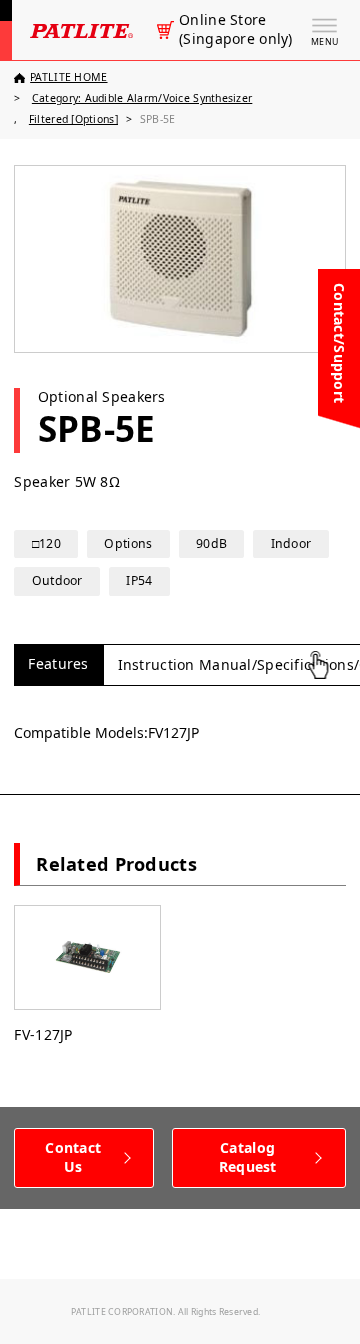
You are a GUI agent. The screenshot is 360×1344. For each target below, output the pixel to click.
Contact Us (73, 1157)
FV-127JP (43, 1034)
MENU (324, 42)
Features (58, 663)
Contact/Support (339, 343)
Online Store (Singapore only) (235, 29)
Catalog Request (248, 1157)
